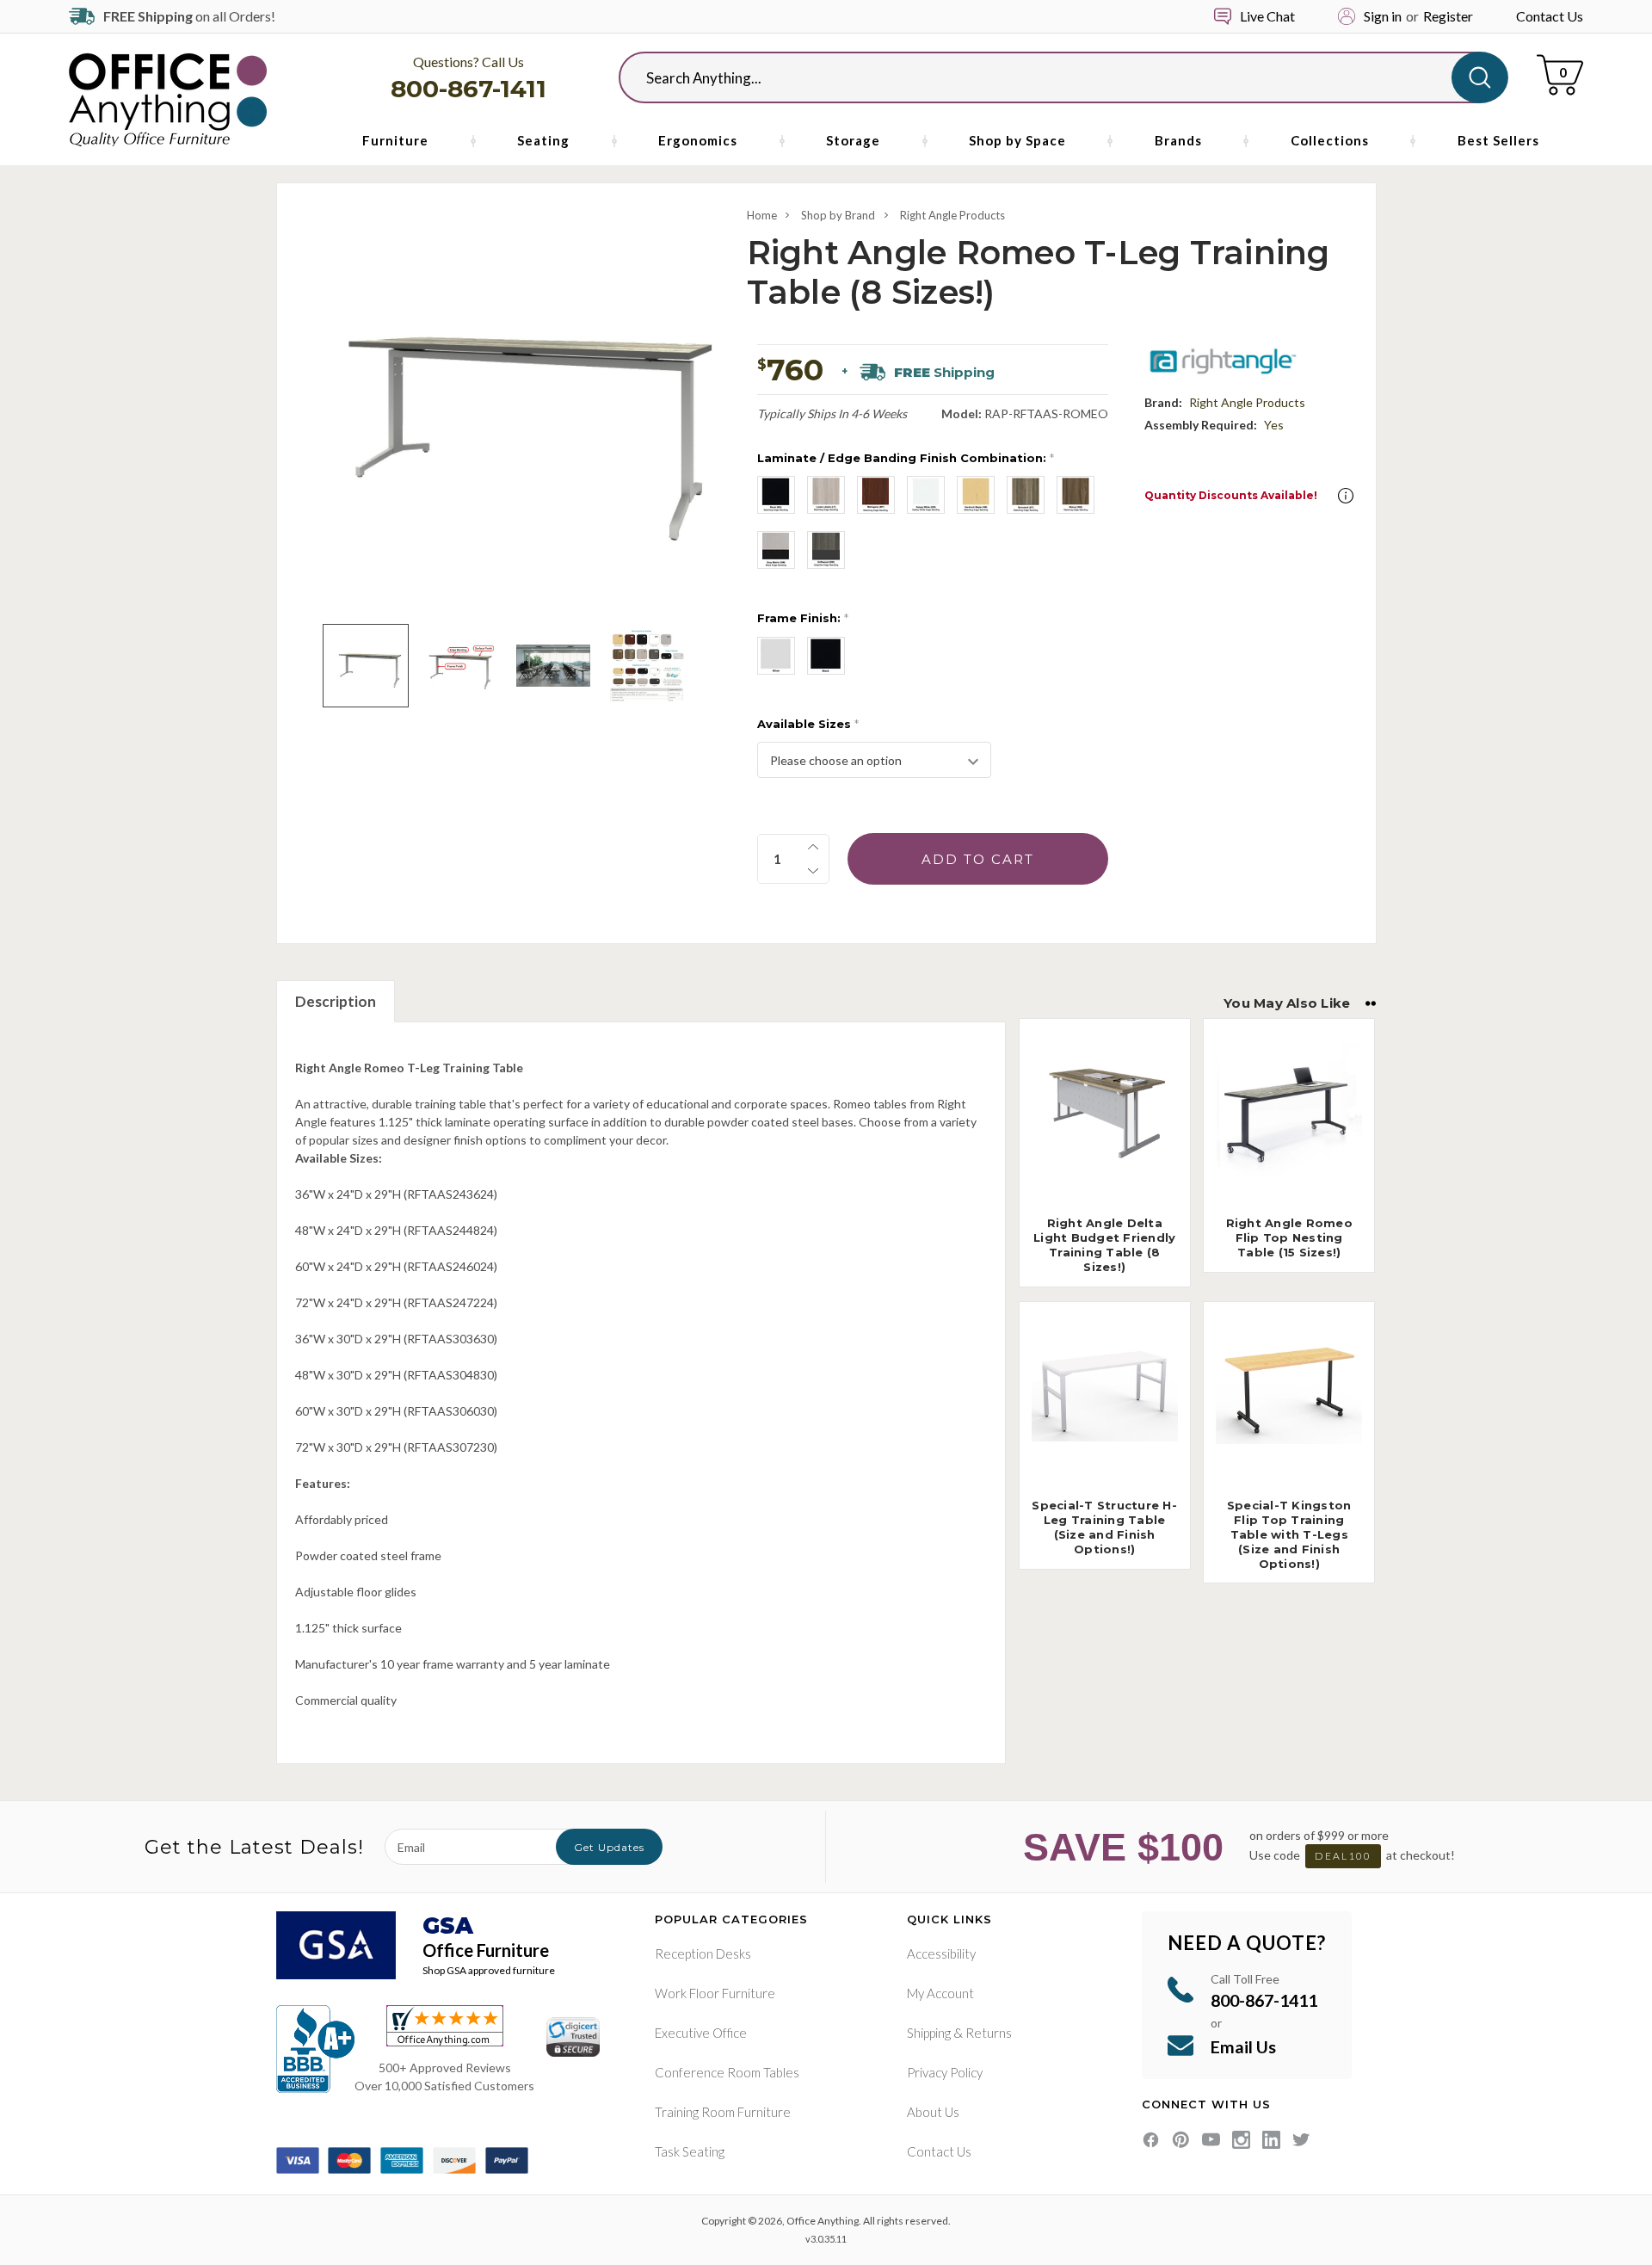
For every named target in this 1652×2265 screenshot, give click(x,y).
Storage (853, 140)
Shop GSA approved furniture (489, 1970)
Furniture (395, 140)
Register (1448, 16)
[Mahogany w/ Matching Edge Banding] (876, 495)
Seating (543, 140)
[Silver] (776, 656)
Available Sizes (808, 724)
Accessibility (941, 1953)
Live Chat (1267, 16)
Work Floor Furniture (715, 1993)
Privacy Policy (945, 2072)
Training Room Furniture (723, 2112)
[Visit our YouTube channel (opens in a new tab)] (1211, 2140)
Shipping (929, 2033)
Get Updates (609, 1847)
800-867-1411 (468, 89)
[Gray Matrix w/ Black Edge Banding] (776, 550)
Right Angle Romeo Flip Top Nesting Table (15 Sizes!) (1289, 1237)
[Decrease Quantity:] (813, 871)
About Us (933, 2112)
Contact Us (1550, 16)
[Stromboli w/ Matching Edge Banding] (1026, 495)
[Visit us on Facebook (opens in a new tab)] (1151, 2140)
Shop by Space (1017, 140)
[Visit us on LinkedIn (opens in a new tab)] (1271, 2140)
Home (762, 215)
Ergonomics (698, 140)
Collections (1330, 140)
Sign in (1383, 16)
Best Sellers (1498, 140)
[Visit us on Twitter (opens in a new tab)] (1301, 2140)
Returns (989, 2033)
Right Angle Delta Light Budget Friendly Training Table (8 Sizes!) (1104, 1245)
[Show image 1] (365, 666)
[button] (1346, 496)
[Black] (826, 656)
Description (336, 1001)
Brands (1178, 140)
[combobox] (1049, 77)
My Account (940, 1993)
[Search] (1480, 77)
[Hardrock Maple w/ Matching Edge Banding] (976, 495)
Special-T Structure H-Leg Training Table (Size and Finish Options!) (1104, 1527)
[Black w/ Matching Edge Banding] (776, 495)
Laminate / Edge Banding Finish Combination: (906, 458)
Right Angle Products (952, 215)
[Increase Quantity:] (813, 847)
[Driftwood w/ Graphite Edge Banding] (826, 550)
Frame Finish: (803, 618)
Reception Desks (703, 1953)
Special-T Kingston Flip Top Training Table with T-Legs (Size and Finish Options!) (1289, 1534)
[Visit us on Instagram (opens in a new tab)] (1241, 2140)
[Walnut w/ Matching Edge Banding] (1076, 495)
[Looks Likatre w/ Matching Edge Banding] (826, 495)
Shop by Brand (838, 215)
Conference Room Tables (727, 2072)
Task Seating (690, 2151)
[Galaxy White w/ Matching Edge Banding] (926, 495)
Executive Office (701, 2033)
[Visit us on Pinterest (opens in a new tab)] (1181, 2140)
